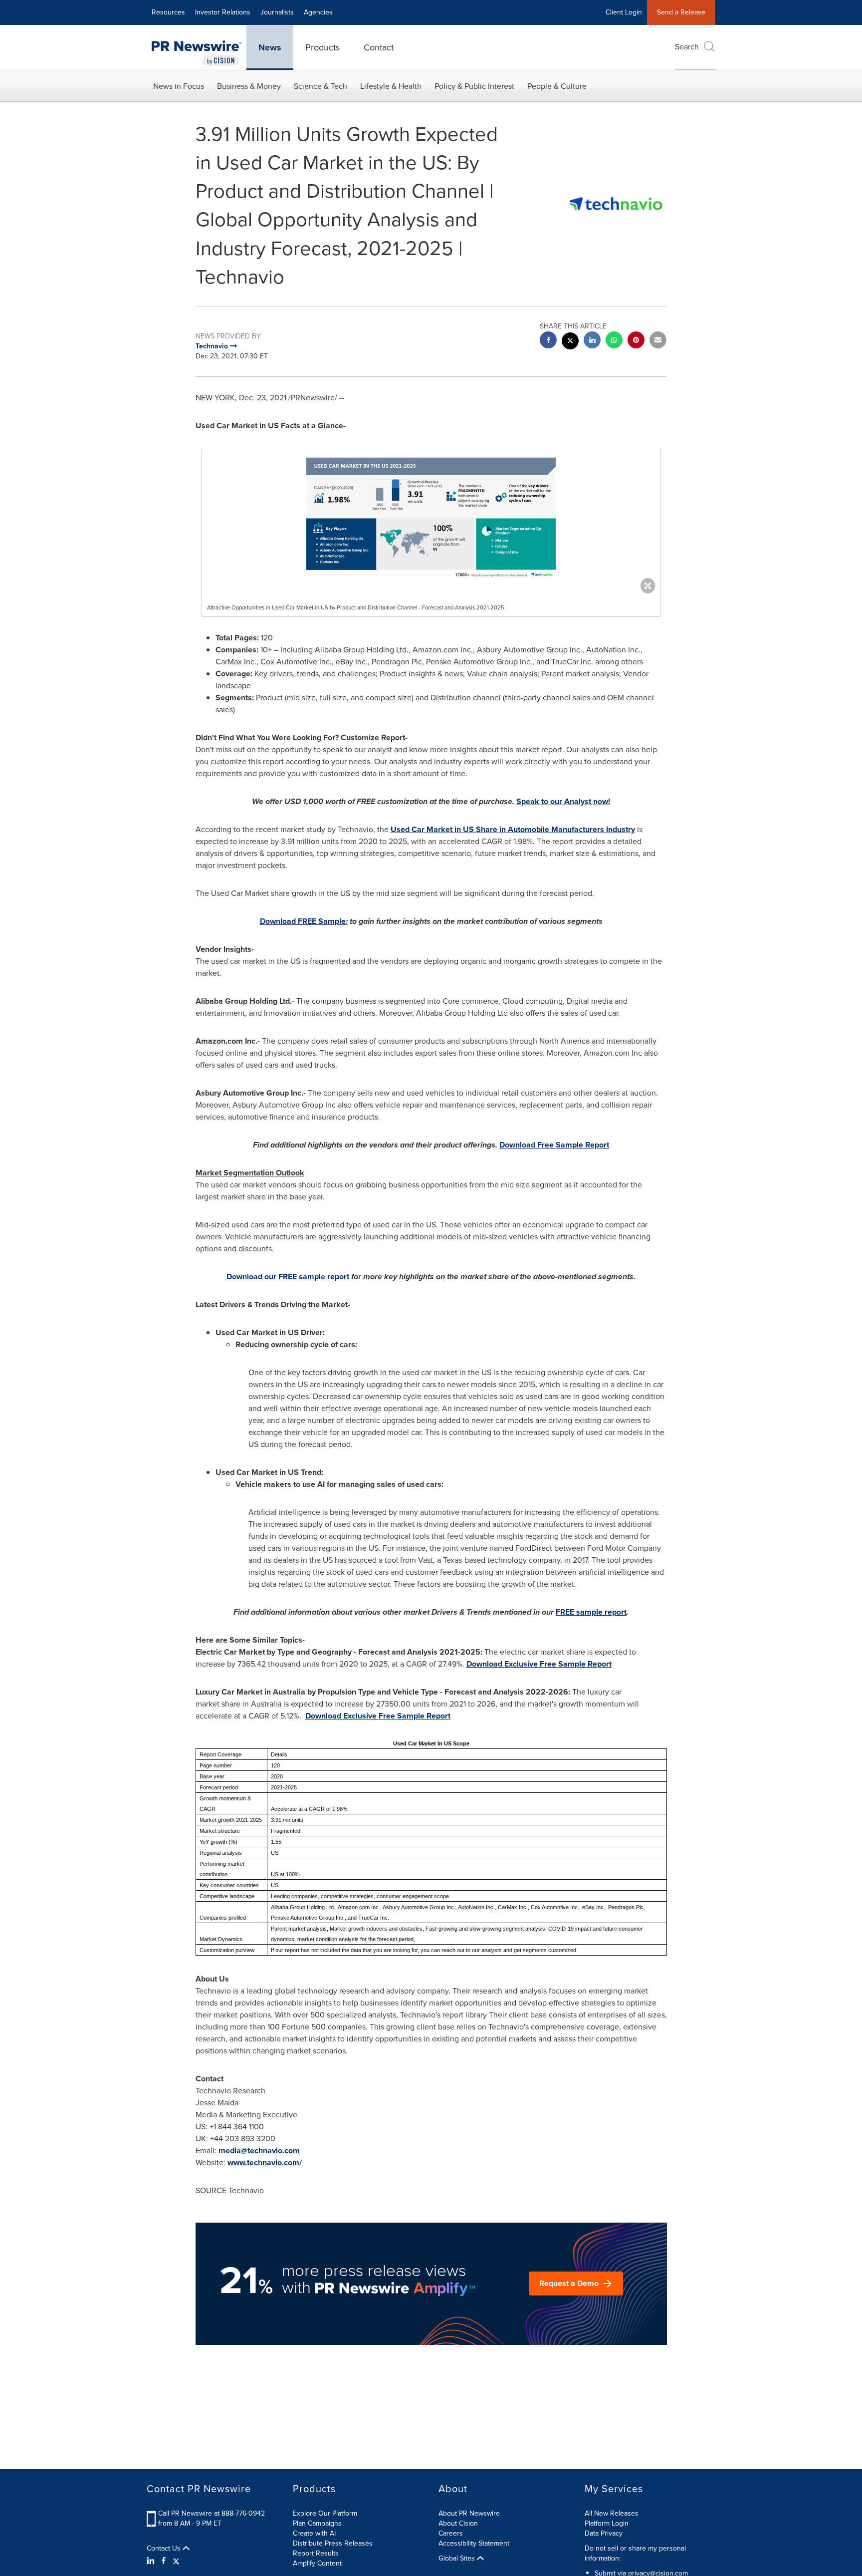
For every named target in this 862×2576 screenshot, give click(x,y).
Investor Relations (223, 12)
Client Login (624, 12)
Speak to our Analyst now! (563, 801)
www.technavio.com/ (265, 2162)
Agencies (318, 12)
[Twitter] (176, 2561)
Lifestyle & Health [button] (391, 86)
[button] (431, 518)
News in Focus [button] (179, 86)
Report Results (316, 2553)
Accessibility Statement (474, 2543)
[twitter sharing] (570, 342)
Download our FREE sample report (288, 1277)
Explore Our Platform (325, 2513)
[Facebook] (164, 2561)
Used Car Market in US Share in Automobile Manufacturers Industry (513, 829)
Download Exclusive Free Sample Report (539, 1664)
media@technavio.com (259, 2150)
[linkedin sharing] (592, 341)
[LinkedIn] (152, 2561)
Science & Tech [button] (321, 86)
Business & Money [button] (249, 86)
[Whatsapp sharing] (614, 341)
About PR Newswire (469, 2513)
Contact (379, 47)
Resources (168, 12)
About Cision (458, 2523)
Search (687, 47)
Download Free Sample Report (554, 1145)
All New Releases (612, 2513)
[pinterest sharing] (636, 341)
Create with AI (314, 2533)
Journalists (277, 12)
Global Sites (458, 2559)
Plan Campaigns (317, 2523)
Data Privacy (604, 2533)
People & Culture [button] (557, 86)
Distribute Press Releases (333, 2543)
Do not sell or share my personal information (635, 2553)
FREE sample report (591, 1612)
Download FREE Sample (303, 921)
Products (323, 47)
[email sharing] (658, 341)
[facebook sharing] (548, 341)
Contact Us (165, 2549)
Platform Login (607, 2523)
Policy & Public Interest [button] (474, 86)
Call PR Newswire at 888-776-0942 (212, 2513)
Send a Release (681, 12)
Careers (451, 2533)
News (270, 47)
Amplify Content (317, 2563)
